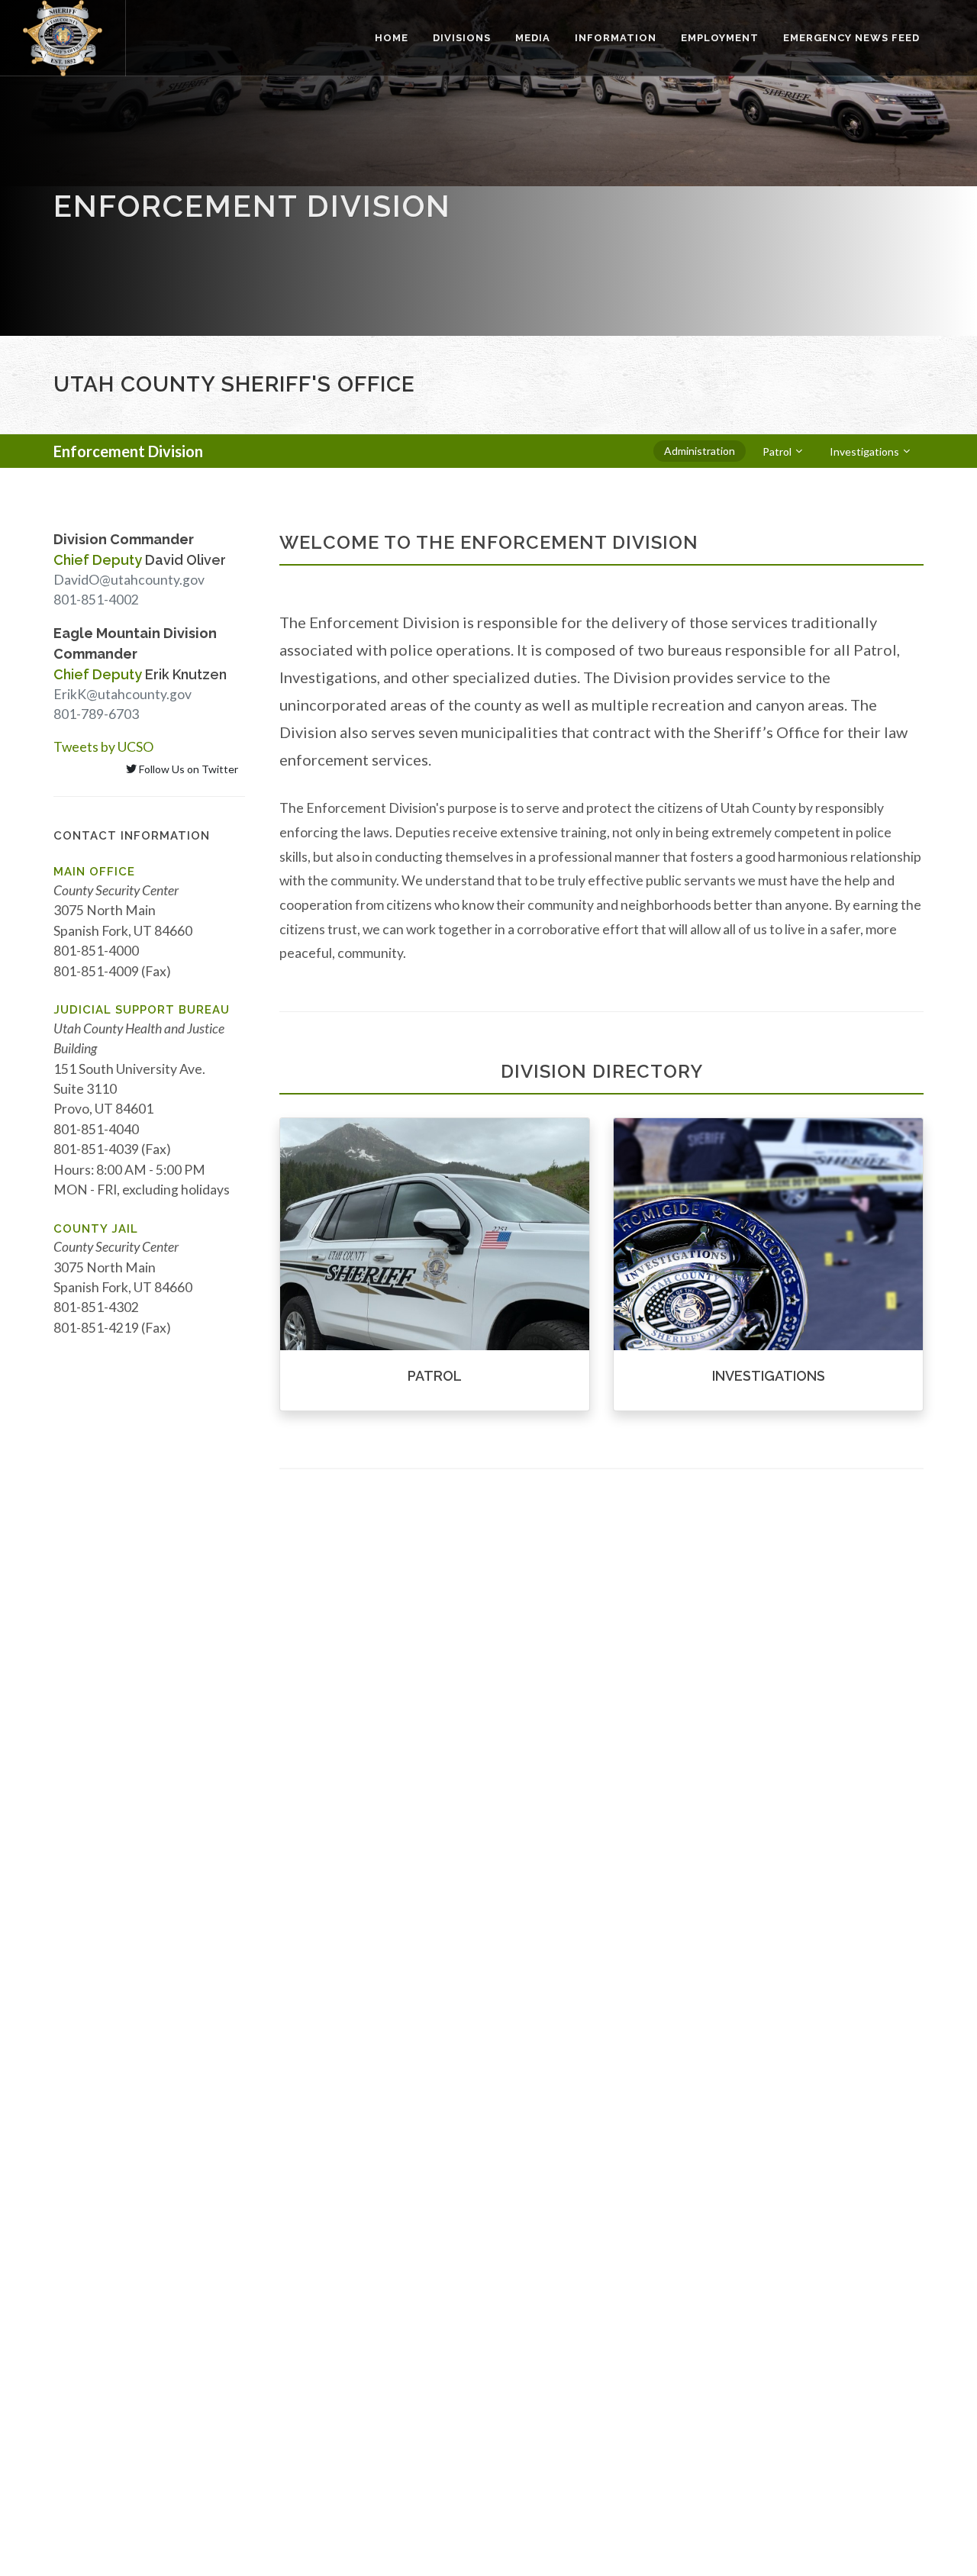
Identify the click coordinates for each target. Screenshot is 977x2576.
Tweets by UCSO (103, 747)
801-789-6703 (96, 714)
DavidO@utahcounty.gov (129, 580)
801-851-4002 (96, 600)
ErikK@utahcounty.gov (123, 694)
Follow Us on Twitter (187, 769)
